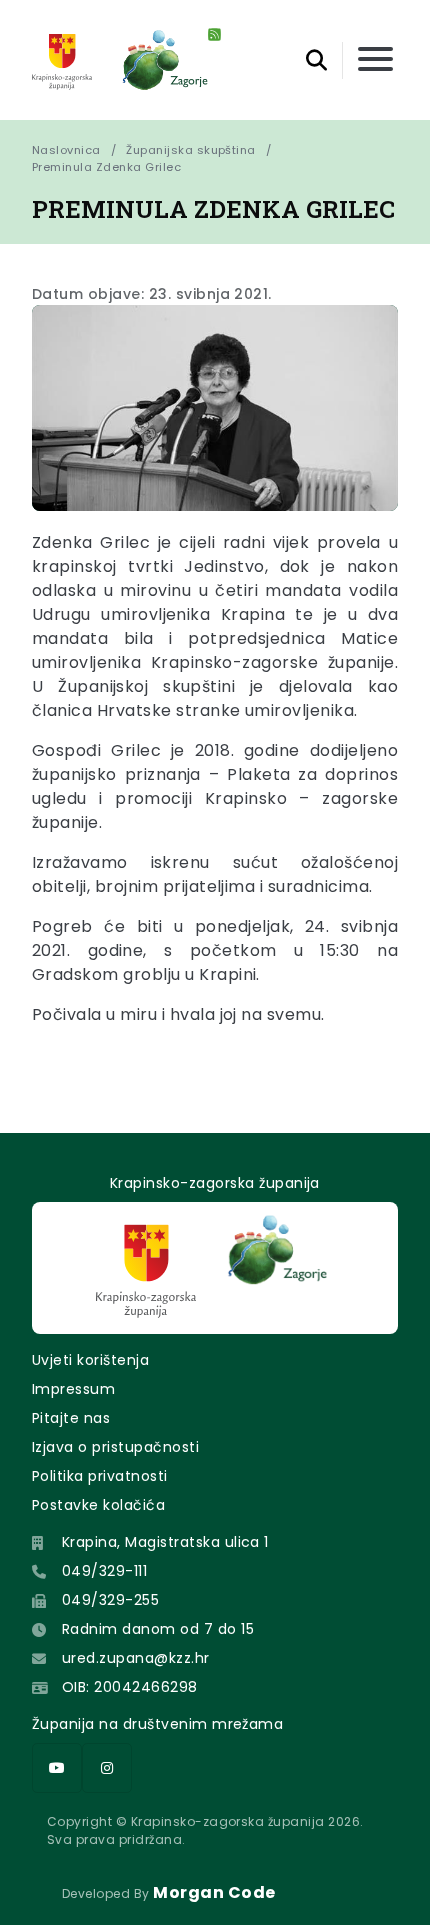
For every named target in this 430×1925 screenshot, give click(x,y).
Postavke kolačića (98, 1505)
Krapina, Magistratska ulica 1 (165, 1542)
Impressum (73, 1389)
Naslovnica (66, 150)
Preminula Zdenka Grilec (106, 167)
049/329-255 (110, 1600)
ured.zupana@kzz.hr (136, 1658)
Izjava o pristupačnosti (115, 1447)
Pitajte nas (71, 1418)
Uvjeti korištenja (90, 1360)
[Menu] (375, 60)
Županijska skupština (191, 150)
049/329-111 (104, 1571)
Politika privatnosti (100, 1476)
